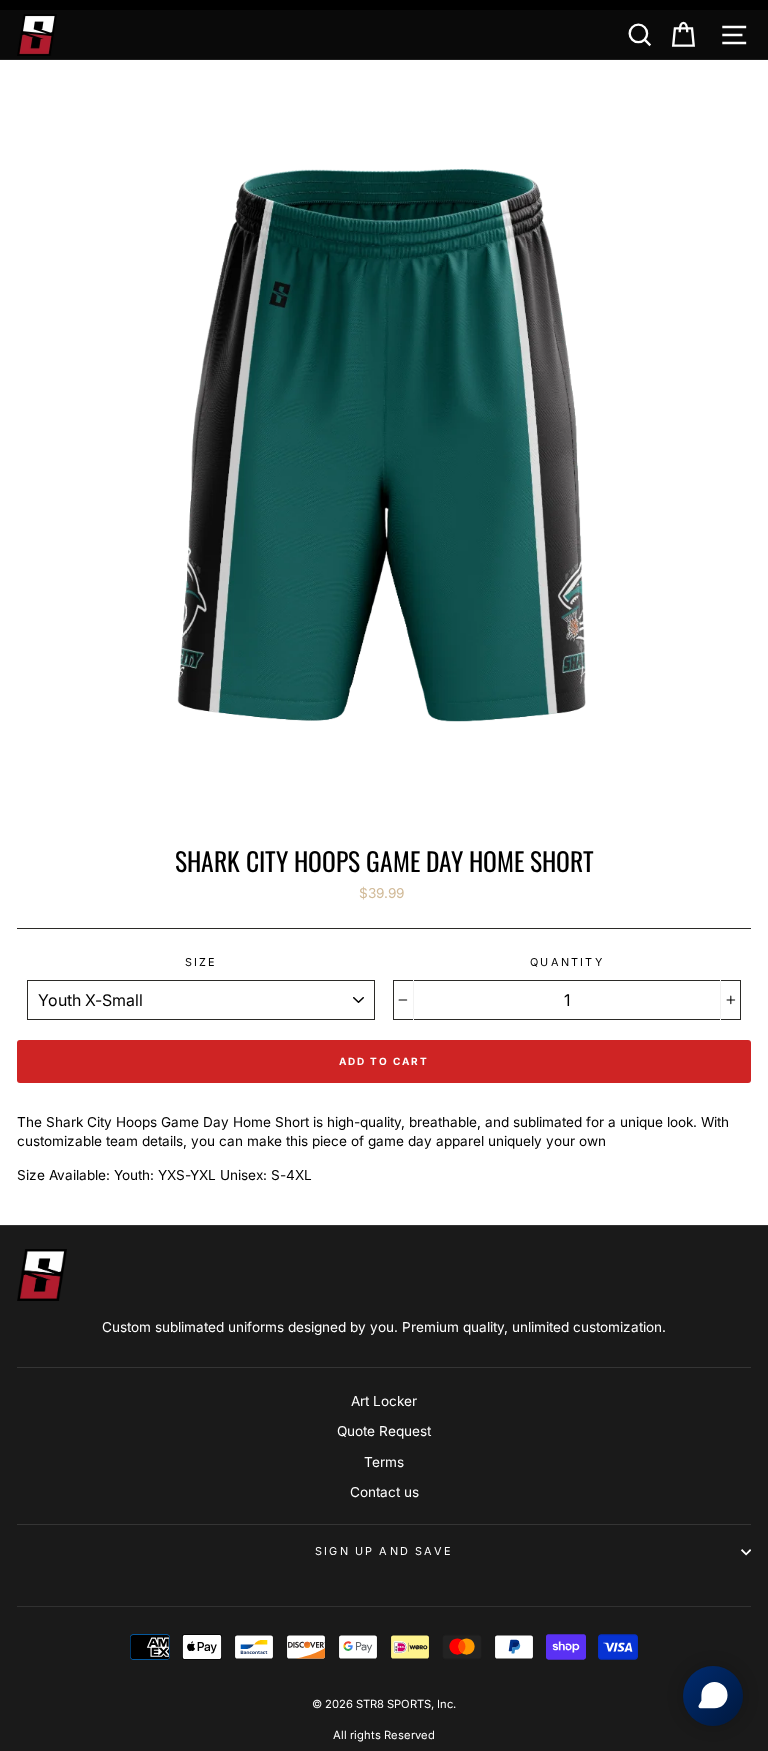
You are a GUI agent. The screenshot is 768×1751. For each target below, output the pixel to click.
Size (201, 962)
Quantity (566, 962)
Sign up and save (384, 1551)
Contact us (384, 1492)
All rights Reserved (384, 1735)
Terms (384, 1462)
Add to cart (384, 1061)
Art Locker (384, 1401)
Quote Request (384, 1431)
